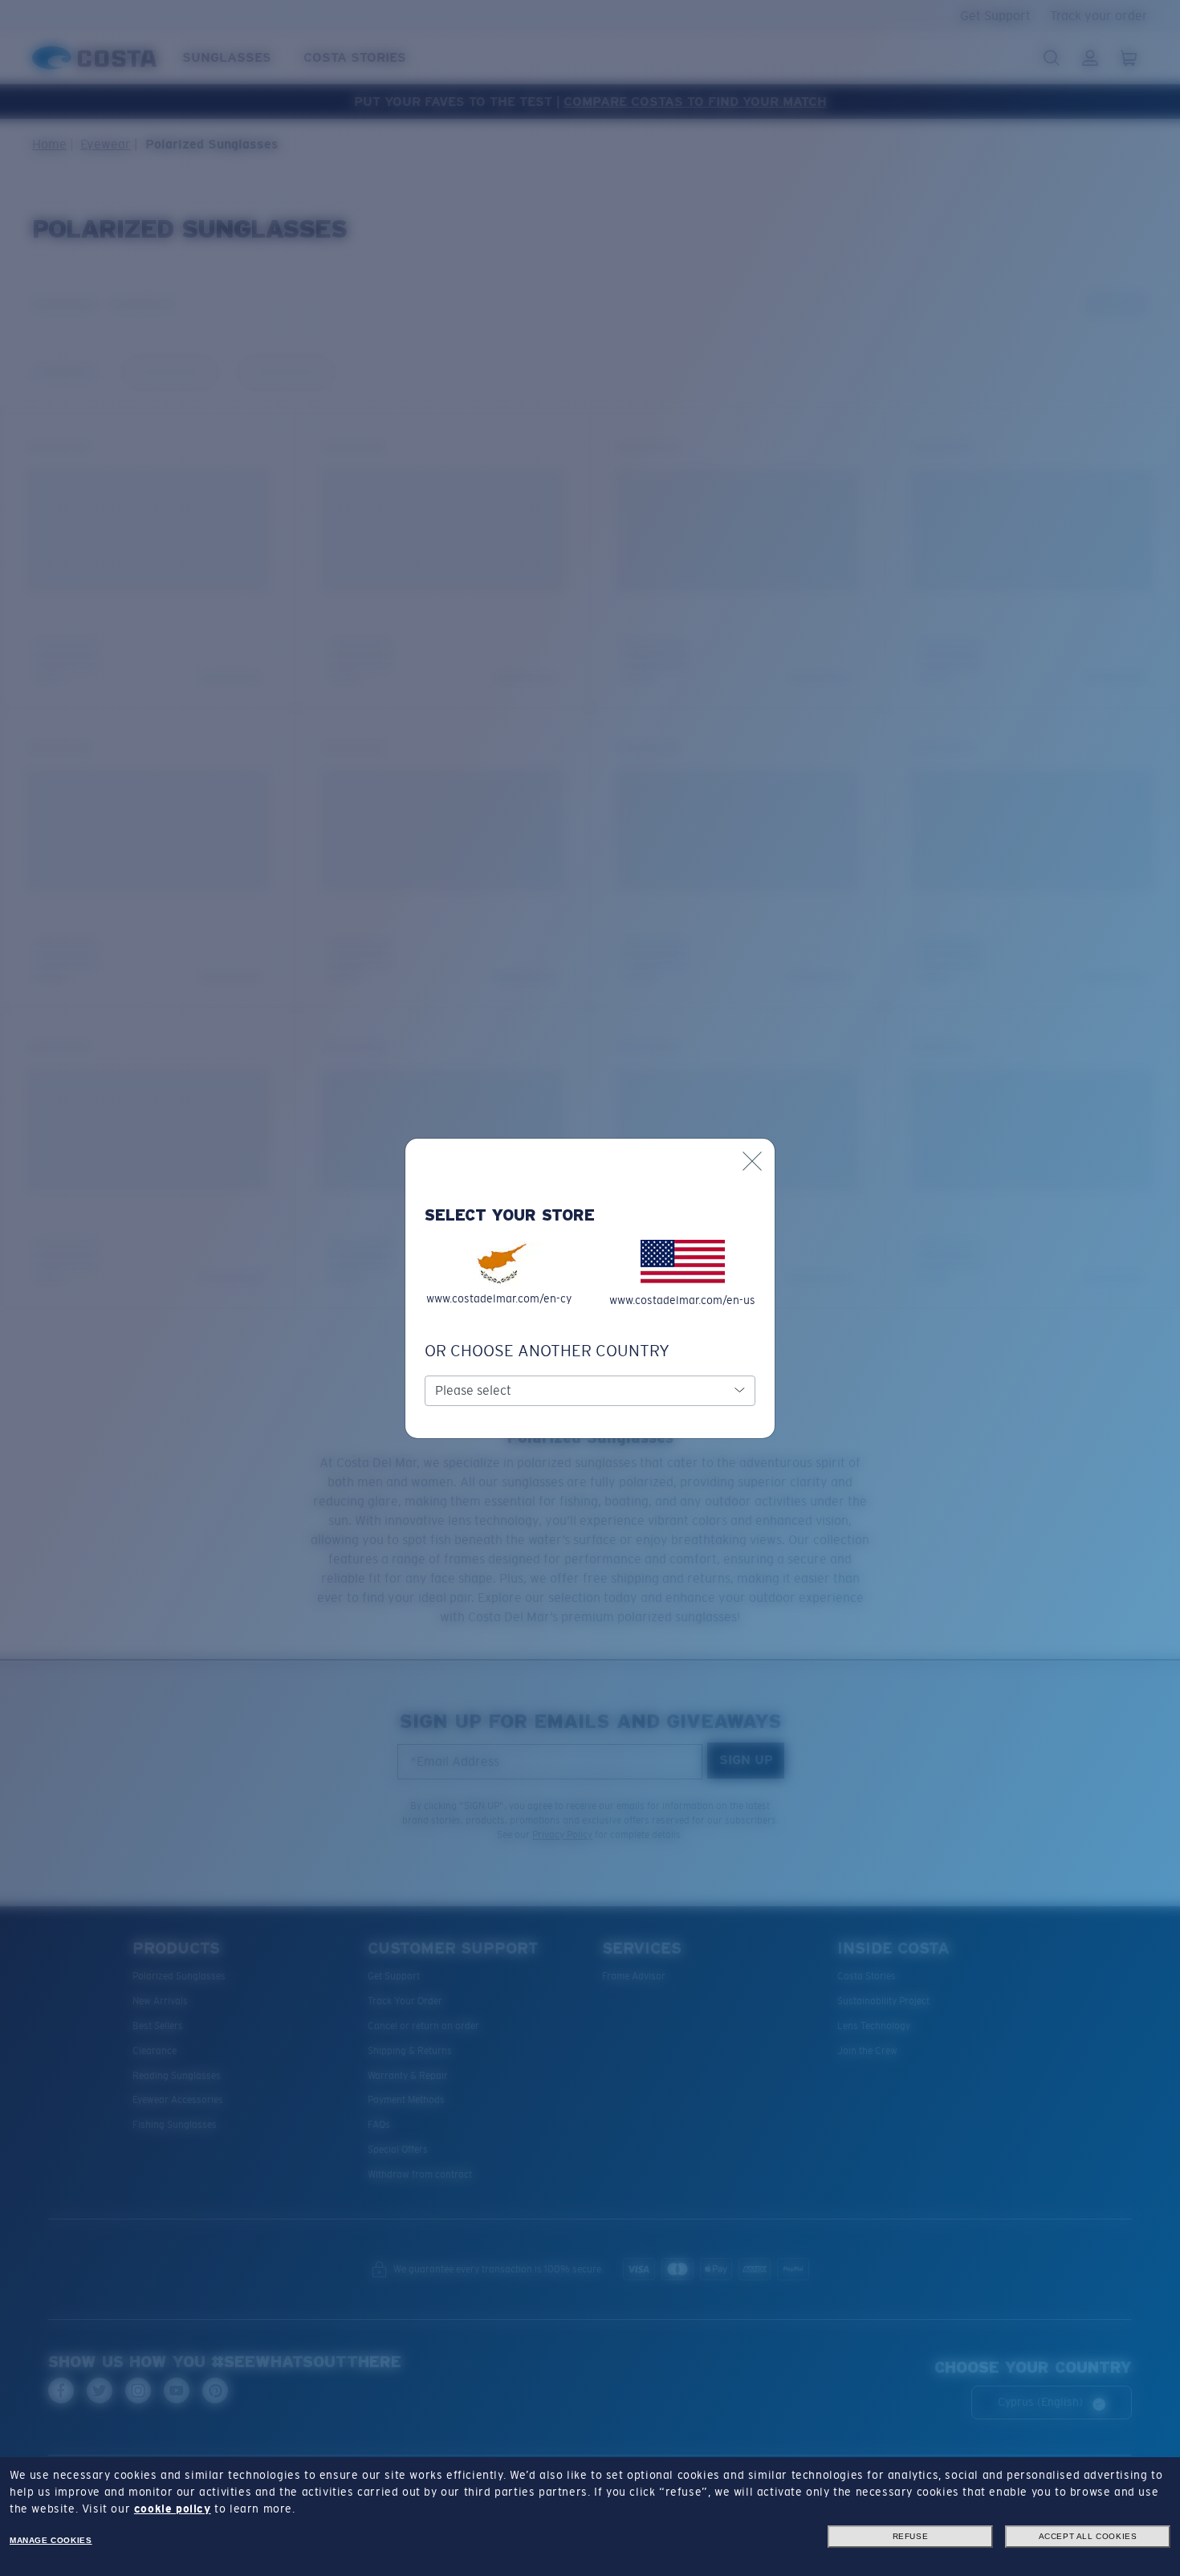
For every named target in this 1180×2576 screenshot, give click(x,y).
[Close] (752, 1161)
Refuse (911, 2536)
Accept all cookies (1088, 2536)
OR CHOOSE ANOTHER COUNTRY (547, 1351)
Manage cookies (51, 2540)
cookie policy (173, 2509)
